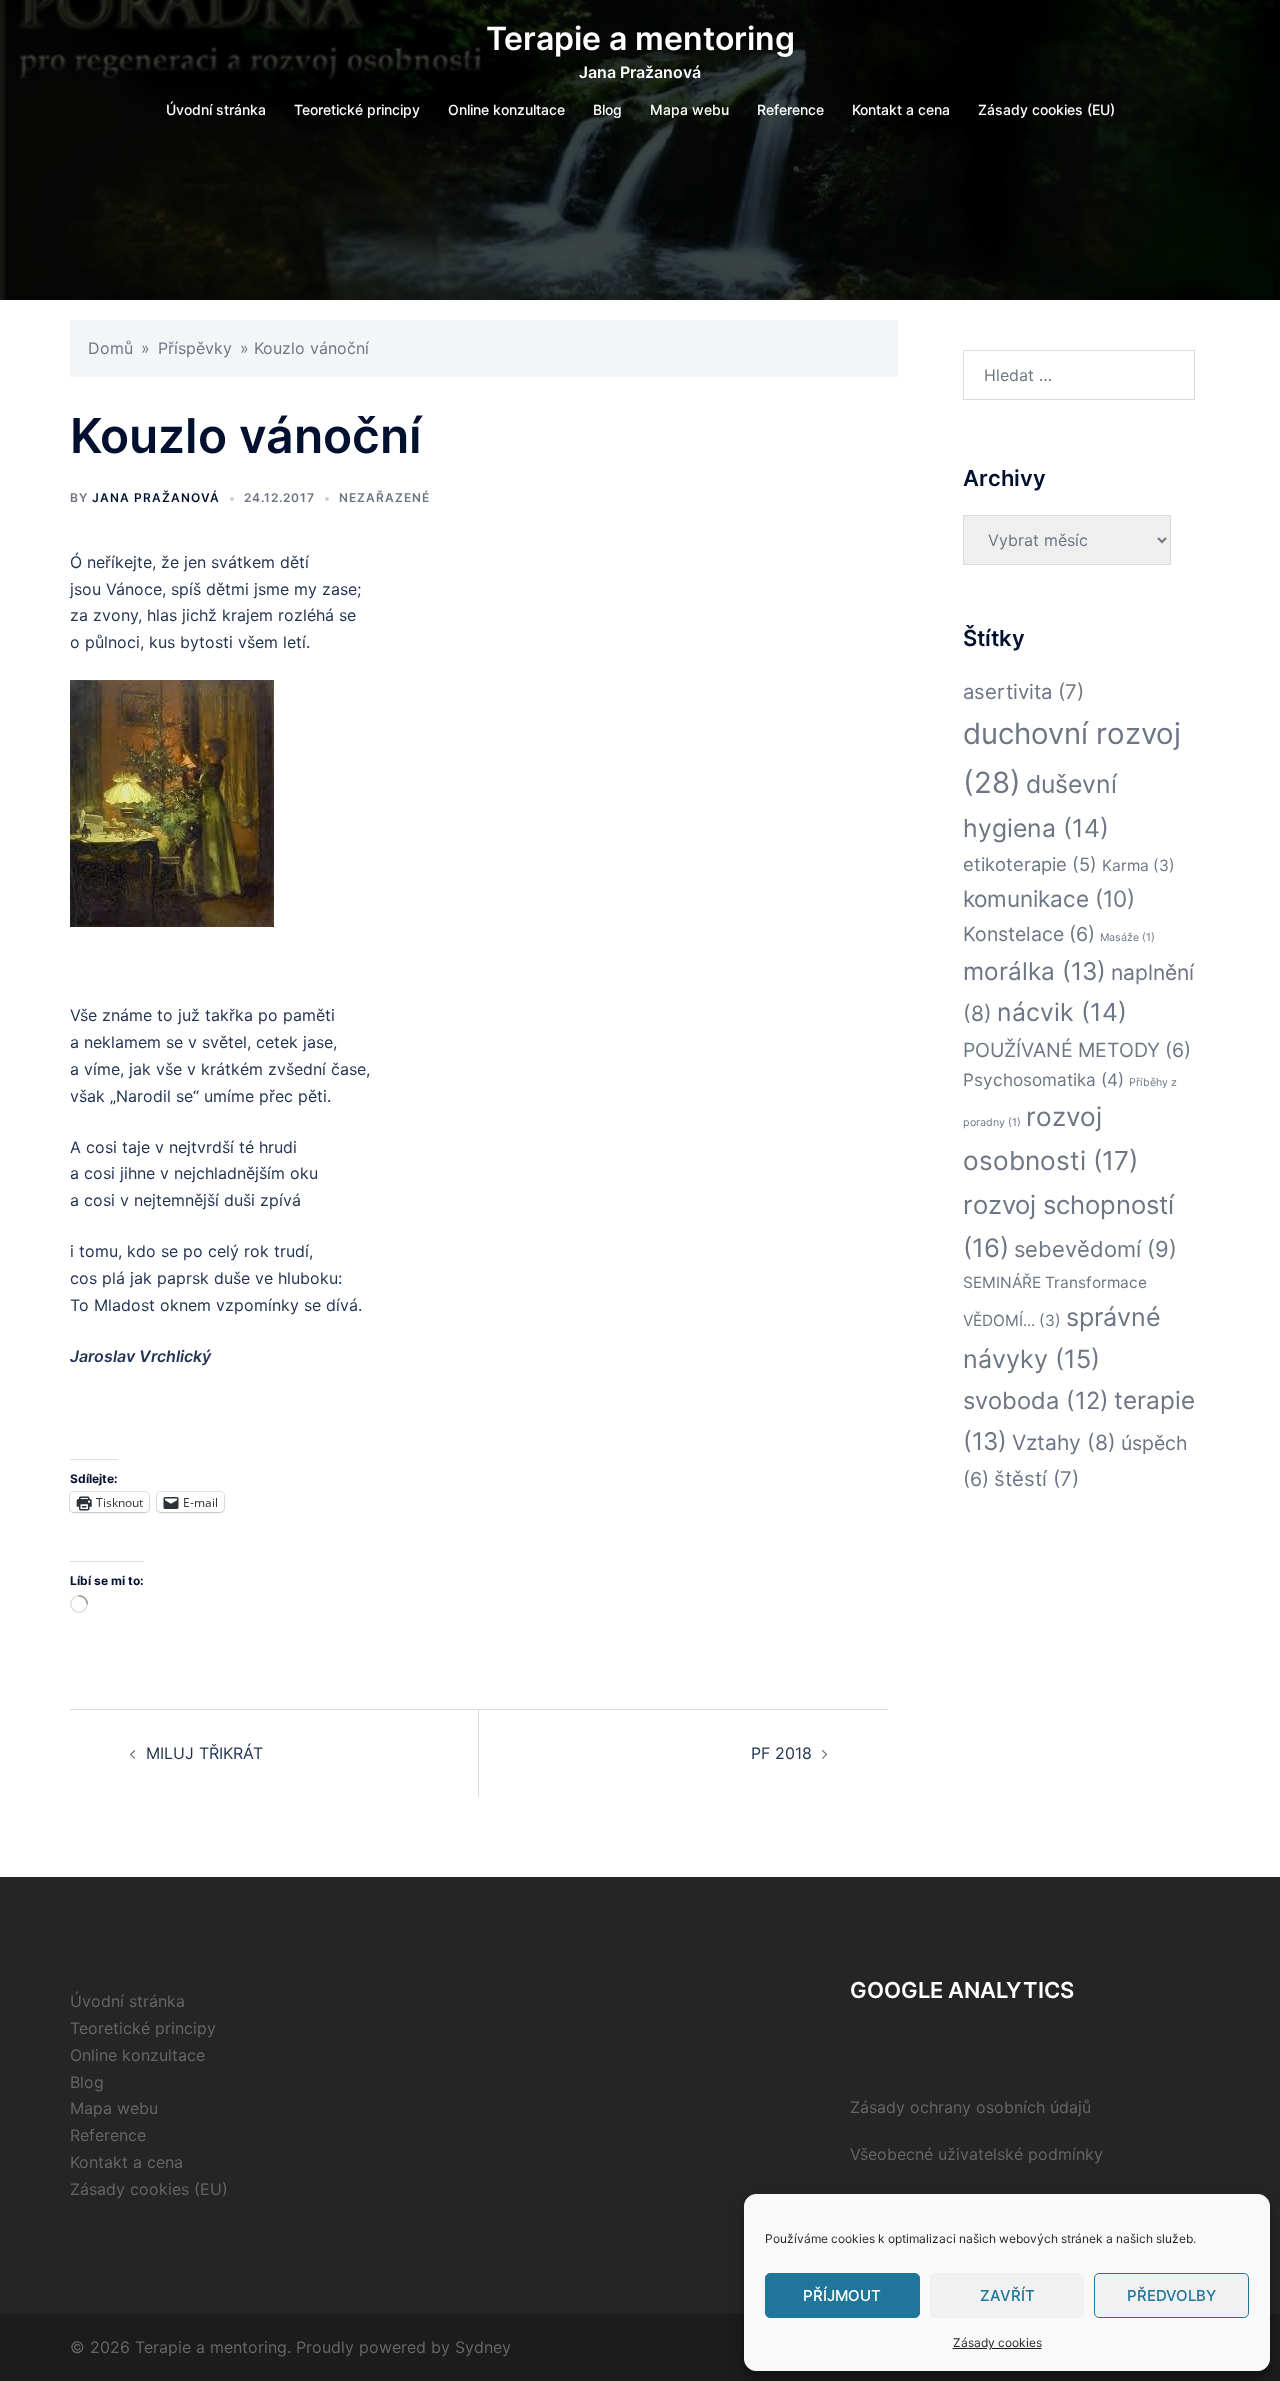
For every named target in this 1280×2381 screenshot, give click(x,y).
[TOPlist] (894, 2047)
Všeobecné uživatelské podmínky (976, 2154)
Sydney (483, 2347)
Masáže (1127, 937)
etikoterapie (1030, 864)
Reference (790, 109)
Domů (110, 348)
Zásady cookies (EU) (1046, 109)
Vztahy (1064, 1442)
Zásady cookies (997, 2342)
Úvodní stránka (216, 109)
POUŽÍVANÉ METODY (1077, 1050)
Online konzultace (506, 109)
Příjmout (842, 2295)
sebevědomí (1095, 1249)
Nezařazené (384, 497)
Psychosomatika (1043, 1079)
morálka (1034, 971)
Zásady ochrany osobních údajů (970, 2107)
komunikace (1049, 898)
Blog (607, 109)
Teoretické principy (357, 109)
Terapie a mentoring (640, 38)
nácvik (1062, 1012)
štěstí (1036, 1478)
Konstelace (1029, 934)
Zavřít (1007, 2295)
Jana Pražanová (156, 497)
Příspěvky (195, 348)
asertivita (1023, 691)
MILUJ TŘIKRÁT (204, 1753)
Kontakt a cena (901, 109)
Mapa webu (689, 109)
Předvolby (1171, 2295)
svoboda (1036, 1400)
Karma (1138, 865)
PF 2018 (781, 1753)
